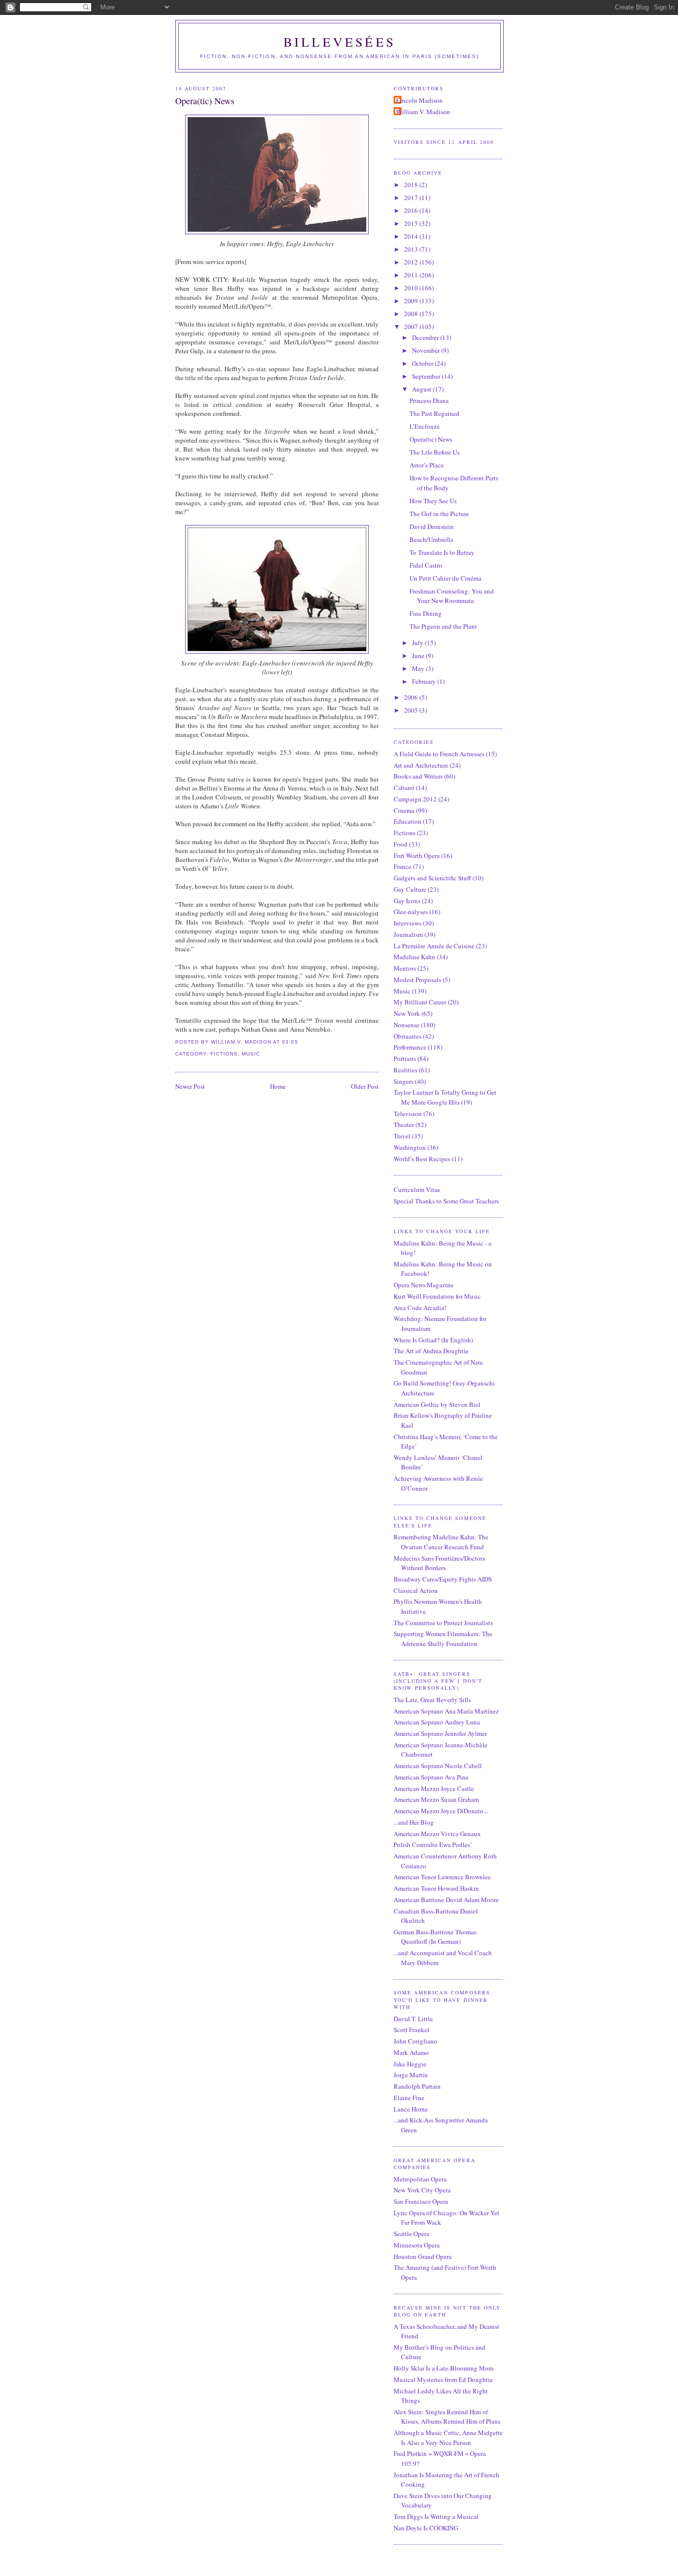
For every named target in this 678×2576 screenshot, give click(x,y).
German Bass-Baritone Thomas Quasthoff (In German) (435, 1937)
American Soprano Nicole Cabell (438, 1766)
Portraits (405, 1058)
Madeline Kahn (414, 957)
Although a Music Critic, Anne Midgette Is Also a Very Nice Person (448, 2438)
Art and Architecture (421, 765)
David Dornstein (432, 527)
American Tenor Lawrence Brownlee (442, 1877)
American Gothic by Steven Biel (437, 1404)
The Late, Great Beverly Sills (432, 1700)
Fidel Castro (426, 565)
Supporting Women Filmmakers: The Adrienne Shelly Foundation (443, 1639)
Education (407, 821)
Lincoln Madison (419, 100)
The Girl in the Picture (439, 514)
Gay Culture (410, 889)
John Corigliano (415, 2041)
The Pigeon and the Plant (443, 626)
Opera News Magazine (424, 1285)
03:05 (290, 1042)
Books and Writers (418, 776)
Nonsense (407, 1025)
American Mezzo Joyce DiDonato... (441, 1811)
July (418, 643)
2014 (412, 236)
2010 (412, 288)
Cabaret (404, 788)
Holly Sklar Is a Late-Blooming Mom (443, 2368)
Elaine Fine (409, 2098)
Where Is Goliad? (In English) (433, 1340)
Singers (404, 1081)
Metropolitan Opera (420, 2179)
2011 (412, 275)
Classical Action (416, 1590)
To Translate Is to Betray (442, 552)
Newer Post (190, 1086)
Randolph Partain (417, 2086)
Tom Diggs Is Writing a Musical (436, 2516)
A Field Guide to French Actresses (439, 754)
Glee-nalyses (411, 912)
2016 (412, 210)
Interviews (407, 923)
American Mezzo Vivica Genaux (437, 1834)
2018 (412, 185)
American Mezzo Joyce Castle (434, 1788)
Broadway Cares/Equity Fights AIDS (443, 1579)
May (419, 668)
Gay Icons (407, 901)
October (423, 363)
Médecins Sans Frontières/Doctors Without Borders (439, 1563)
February (425, 681)
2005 (412, 710)
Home (278, 1086)
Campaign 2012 (415, 799)
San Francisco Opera (421, 2201)
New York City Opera (422, 2190)
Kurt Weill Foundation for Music (437, 1296)
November (427, 350)
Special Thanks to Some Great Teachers (446, 1201)
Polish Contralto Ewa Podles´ (433, 1845)
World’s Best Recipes (422, 1159)
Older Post (365, 1086)
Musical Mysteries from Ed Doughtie (443, 2379)
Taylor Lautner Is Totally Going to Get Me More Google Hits (445, 1097)
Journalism (408, 934)
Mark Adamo (411, 2052)
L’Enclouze (425, 426)
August (422, 389)
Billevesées (339, 42)
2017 (412, 198)
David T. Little (413, 2019)
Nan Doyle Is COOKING (426, 2528)
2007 (412, 327)
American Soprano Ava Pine (431, 1777)
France (403, 866)
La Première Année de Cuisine (434, 946)
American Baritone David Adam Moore (446, 1900)
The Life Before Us (435, 452)
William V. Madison (423, 112)
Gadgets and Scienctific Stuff (432, 878)
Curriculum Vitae (417, 1189)
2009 (412, 301)
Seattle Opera (411, 2234)
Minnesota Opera (417, 2245)
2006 (412, 697)
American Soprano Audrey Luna (437, 1722)
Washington (410, 1147)
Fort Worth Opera (417, 856)
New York (407, 1013)
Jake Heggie (410, 2064)
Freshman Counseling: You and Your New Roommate (452, 596)
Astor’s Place (427, 465)
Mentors (405, 968)
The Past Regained (435, 413)
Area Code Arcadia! (420, 1308)
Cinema (404, 810)
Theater (404, 1124)
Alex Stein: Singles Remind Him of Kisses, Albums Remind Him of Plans (447, 2417)
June (419, 656)
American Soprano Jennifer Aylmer (440, 1733)
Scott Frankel (411, 2030)
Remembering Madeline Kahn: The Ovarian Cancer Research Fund (441, 1542)
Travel (402, 1136)
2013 (412, 249)
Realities (406, 1070)
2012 (412, 262)
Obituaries (407, 1036)
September (427, 376)
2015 (412, 223)
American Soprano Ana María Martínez (446, 1711)
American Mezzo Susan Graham (436, 1799)
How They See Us (433, 501)
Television (408, 1114)
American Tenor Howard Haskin (436, 1888)
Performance (410, 1047)
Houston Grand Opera (423, 2256)
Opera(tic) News (205, 101)
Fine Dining (426, 613)
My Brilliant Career (420, 1002)
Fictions (224, 1054)
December (426, 337)
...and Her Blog (414, 1822)
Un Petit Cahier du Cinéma (445, 578)
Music (251, 1054)
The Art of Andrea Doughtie (431, 1351)
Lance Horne (411, 2109)
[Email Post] (301, 1042)
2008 (412, 314)
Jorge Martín (411, 2075)
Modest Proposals (417, 980)
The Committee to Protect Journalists (443, 1623)
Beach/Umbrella (431, 539)
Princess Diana (429, 400)
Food (401, 844)
